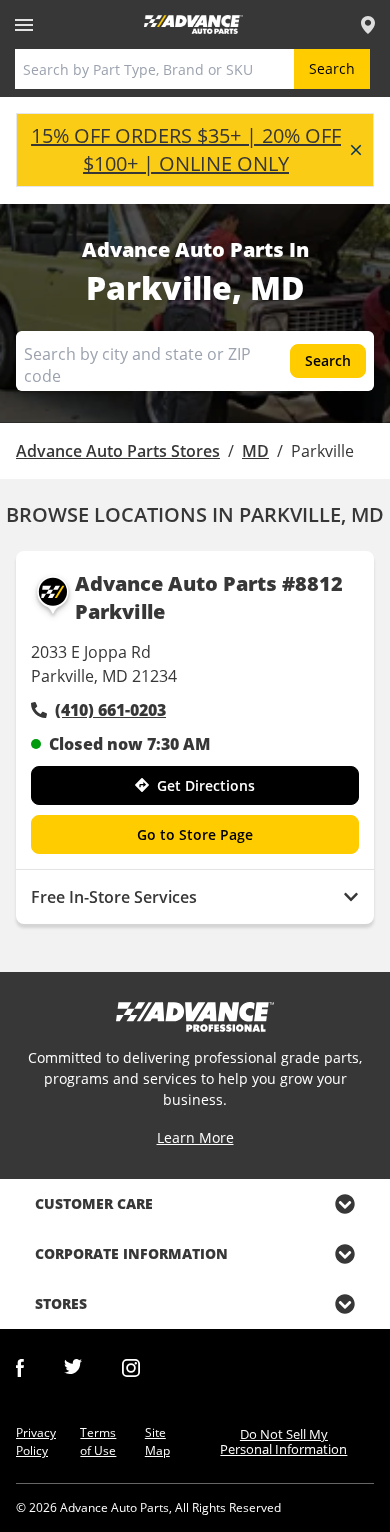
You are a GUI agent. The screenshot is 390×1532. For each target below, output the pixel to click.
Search (332, 68)
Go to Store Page (195, 834)
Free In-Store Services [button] (114, 897)
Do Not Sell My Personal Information (283, 1441)
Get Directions (206, 785)
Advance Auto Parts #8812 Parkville (209, 597)
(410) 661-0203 (110, 710)
